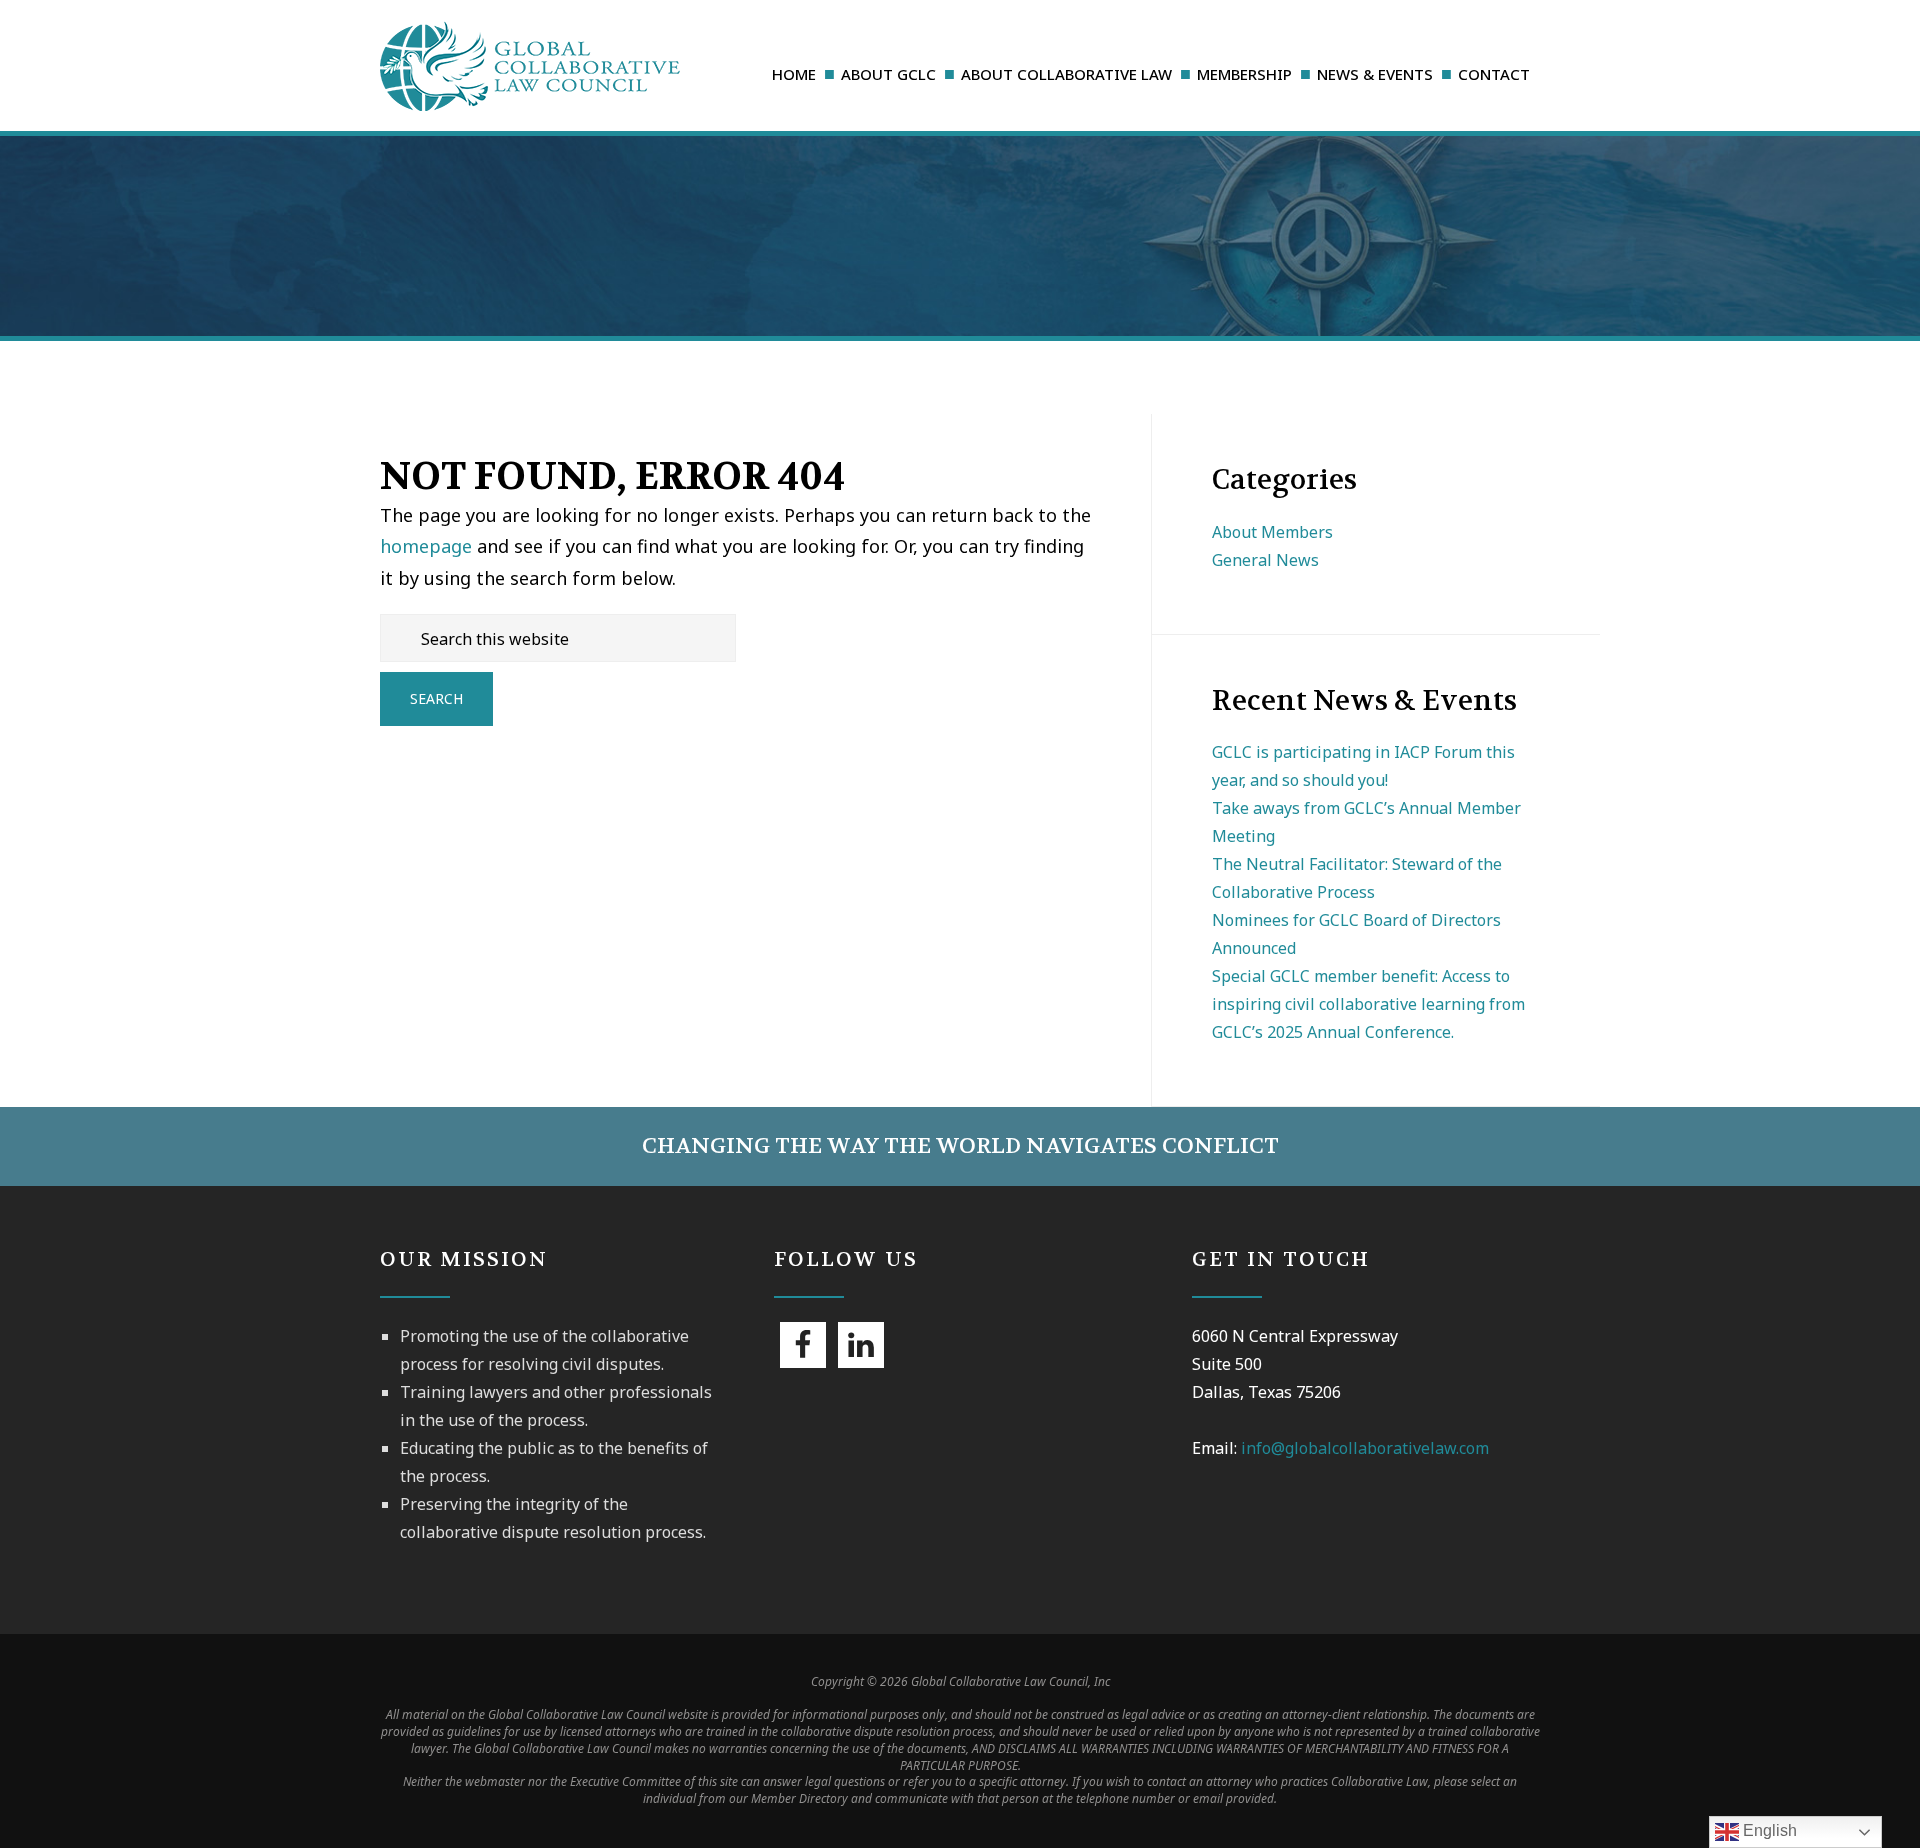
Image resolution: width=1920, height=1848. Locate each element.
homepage (426, 546)
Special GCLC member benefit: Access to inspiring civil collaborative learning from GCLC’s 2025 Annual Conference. (1368, 1004)
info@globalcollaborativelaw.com (1365, 1448)
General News (1265, 560)
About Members (1272, 532)
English (1768, 1830)
